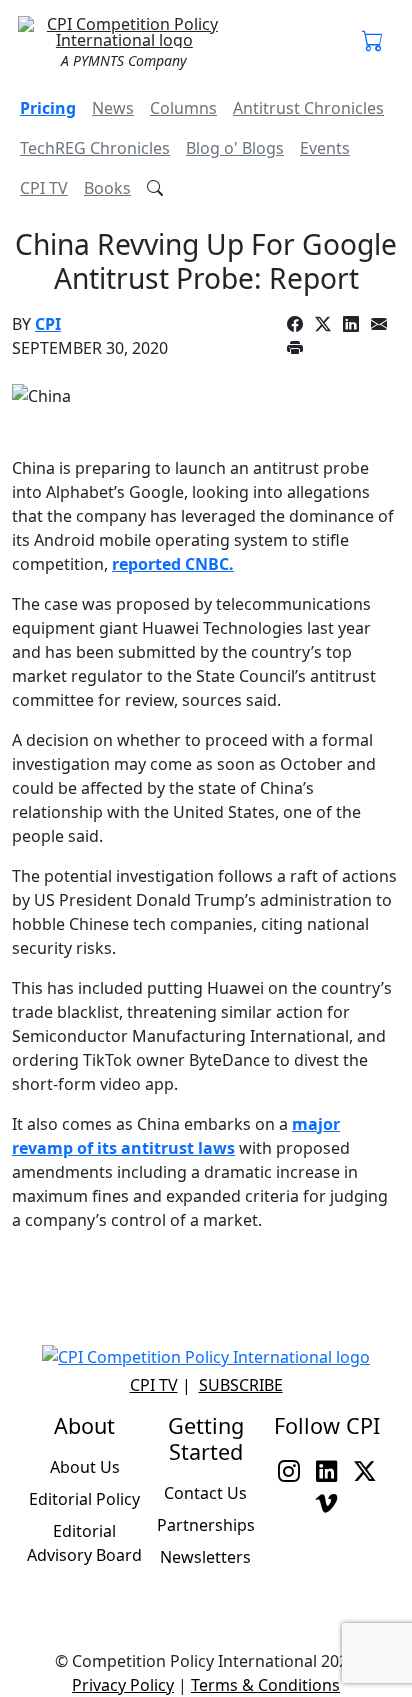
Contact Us (205, 1493)
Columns (183, 108)
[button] (373, 42)
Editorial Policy (84, 1499)
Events (325, 148)
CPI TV (44, 188)
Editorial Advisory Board (84, 1543)
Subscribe (241, 1385)
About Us (85, 1467)
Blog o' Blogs (235, 148)
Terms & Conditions (265, 1685)
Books (107, 188)
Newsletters (205, 1557)
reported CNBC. (173, 564)
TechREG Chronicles (95, 148)
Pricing (48, 108)
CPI (48, 324)
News (113, 108)
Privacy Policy (123, 1685)
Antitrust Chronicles (308, 108)
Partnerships (206, 1525)
